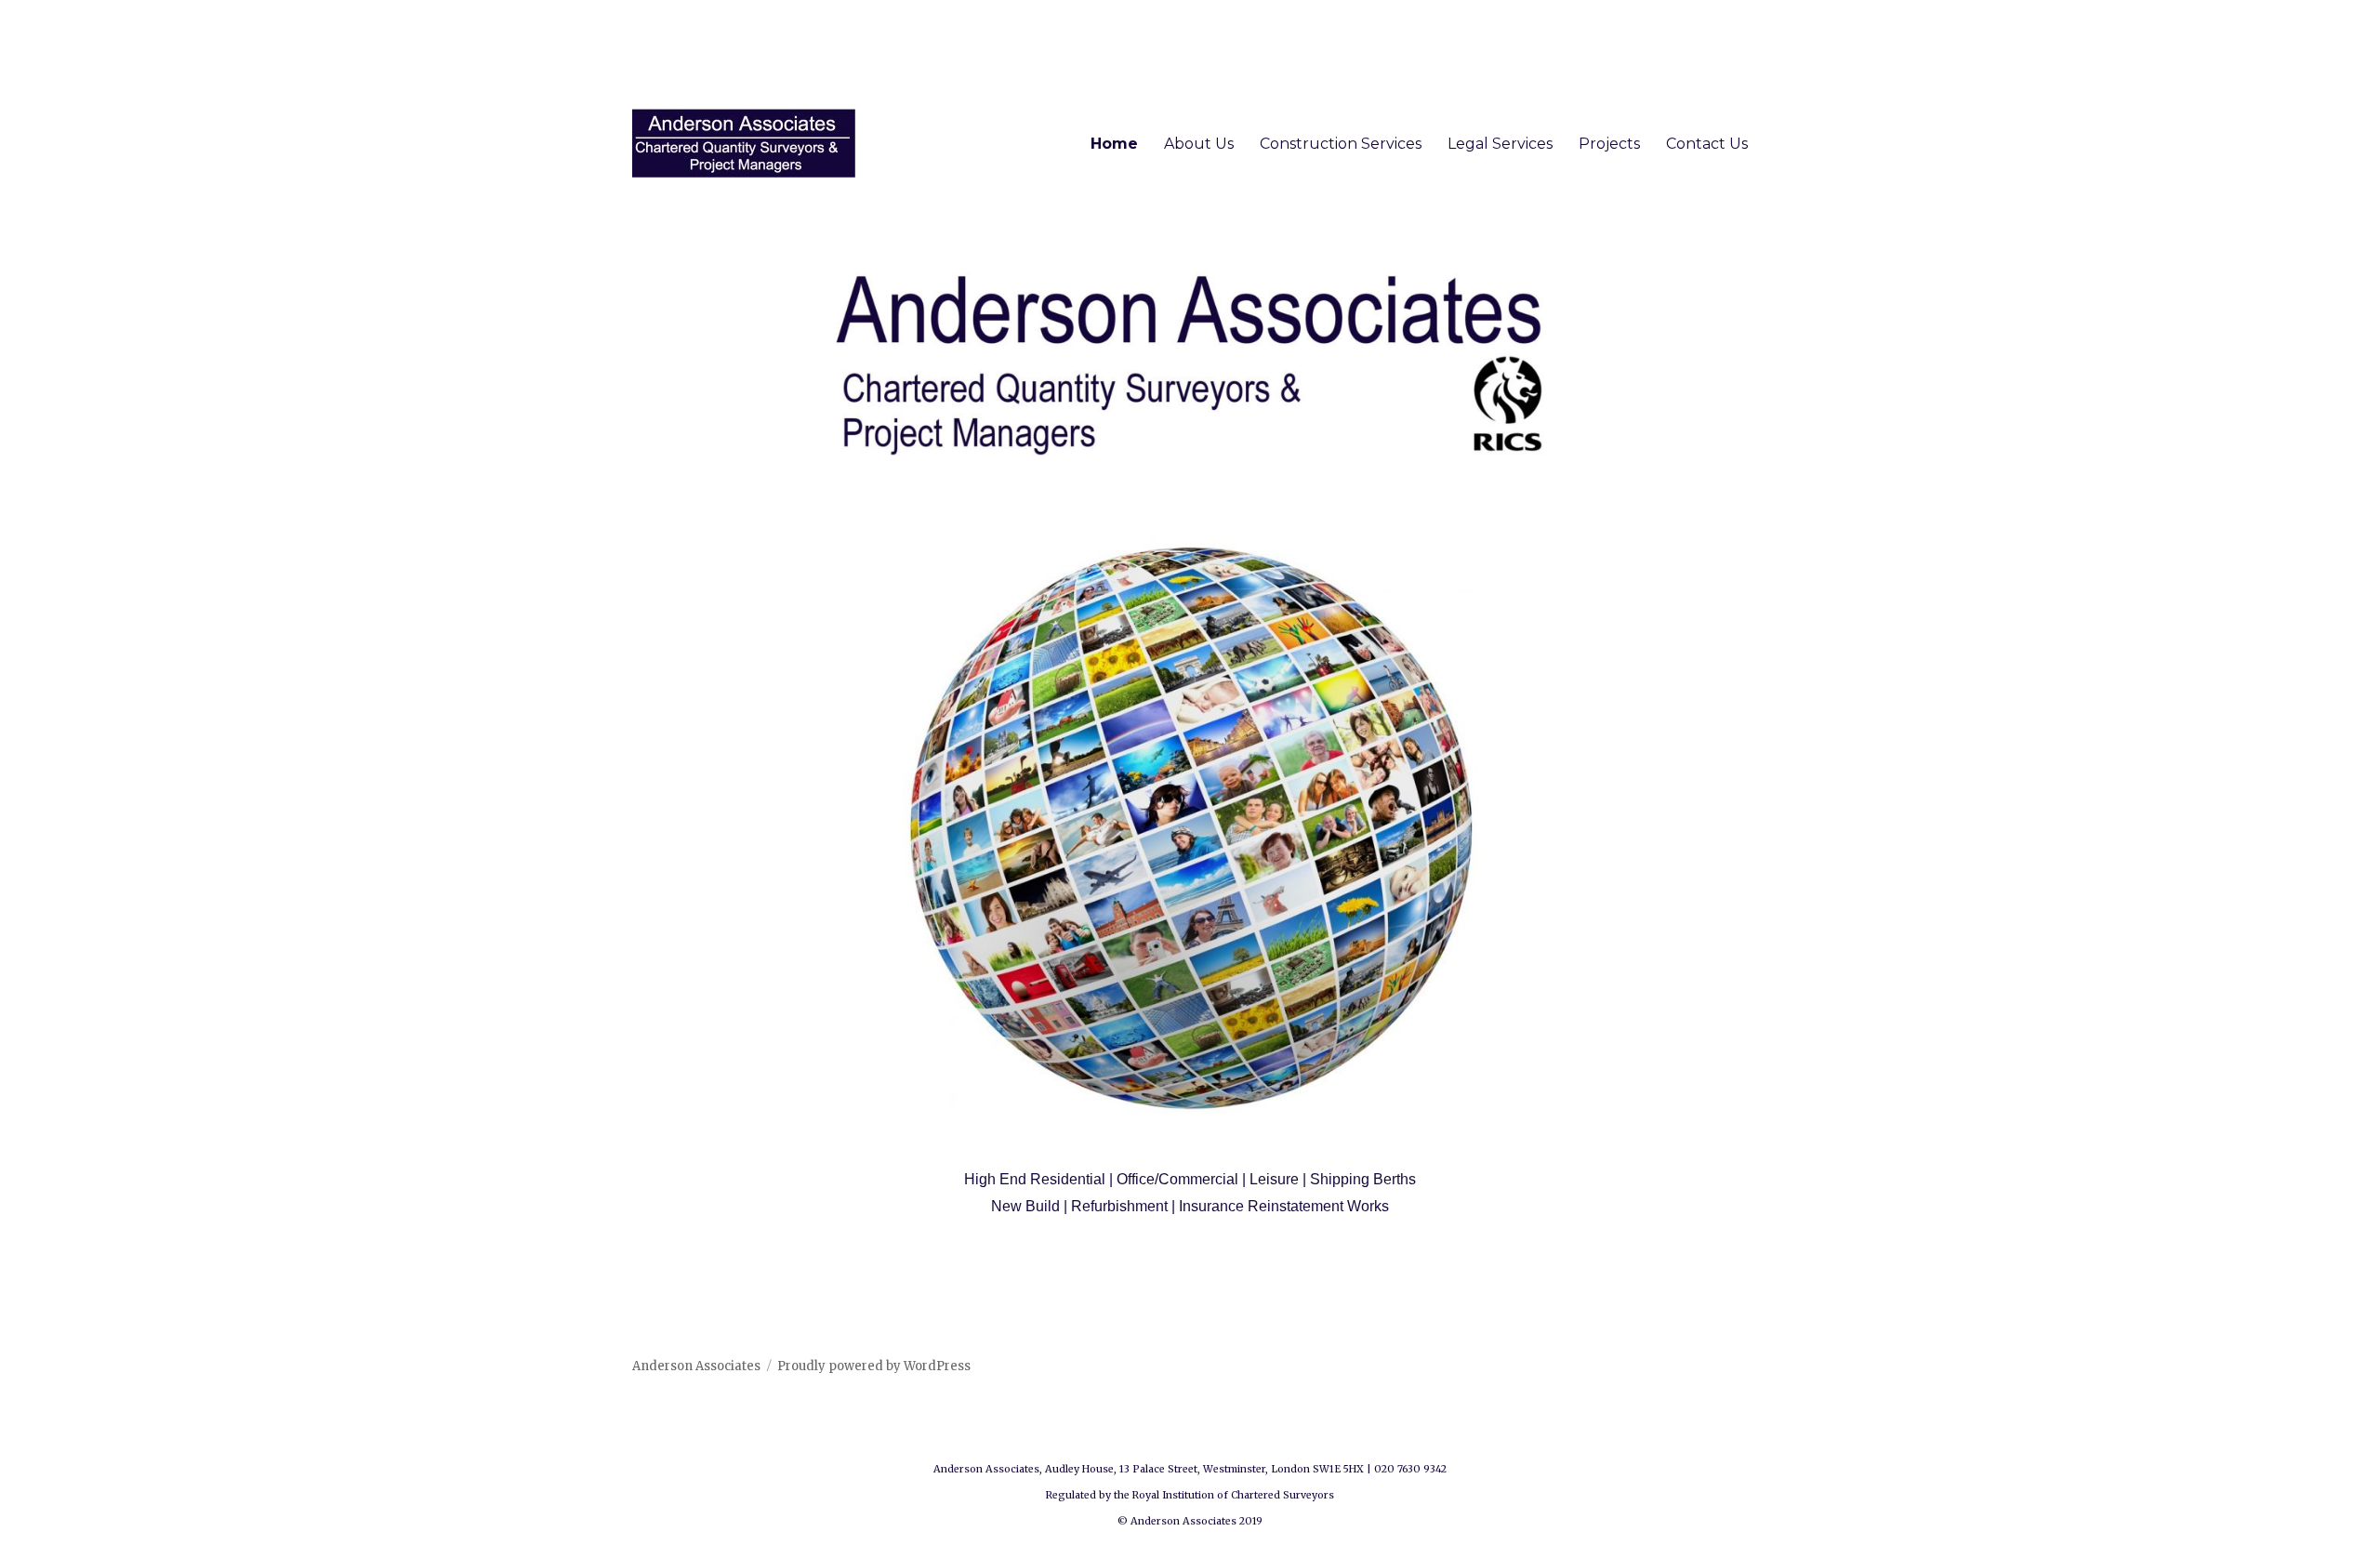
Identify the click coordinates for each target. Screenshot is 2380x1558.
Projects (1609, 144)
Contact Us (1707, 144)
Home (1114, 144)
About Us (1199, 144)
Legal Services (1500, 144)
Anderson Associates (696, 1366)
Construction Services (1341, 144)
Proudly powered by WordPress (874, 1366)
